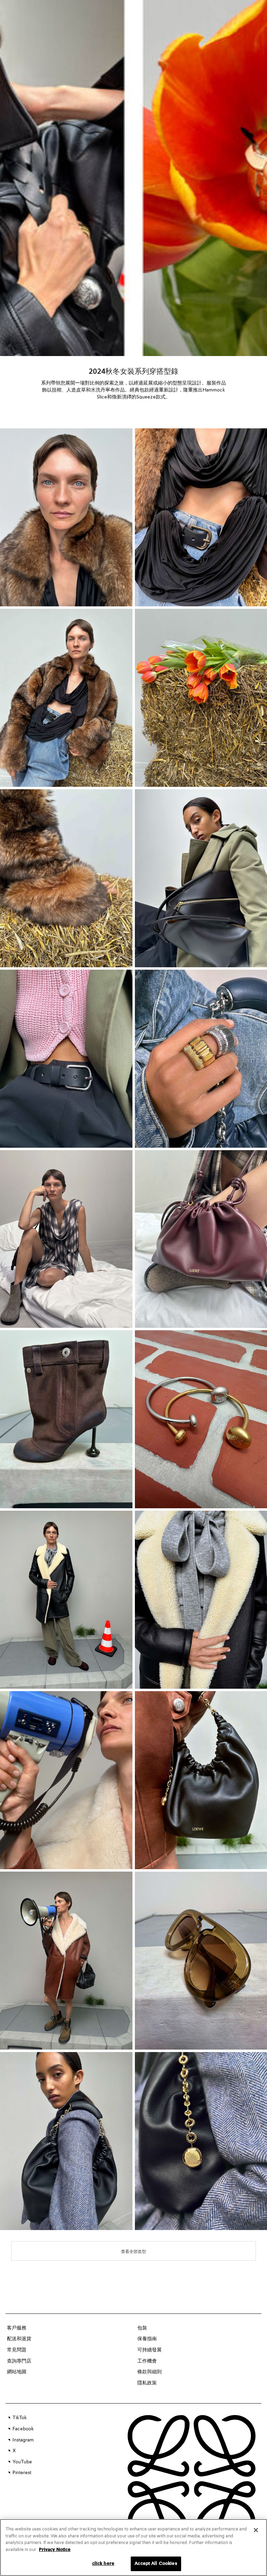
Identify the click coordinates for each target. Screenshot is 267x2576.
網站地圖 (17, 2372)
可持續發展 (149, 2350)
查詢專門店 (19, 2361)
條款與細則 (149, 2372)
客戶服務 (17, 2328)
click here (103, 2564)
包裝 (142, 2328)
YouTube (22, 2462)
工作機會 (147, 2361)
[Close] (256, 2530)
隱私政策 (147, 2383)
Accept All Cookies (156, 2564)
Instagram (23, 2440)
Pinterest (22, 2473)
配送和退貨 (19, 2339)
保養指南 (147, 2339)
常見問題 (17, 2350)
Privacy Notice (55, 2550)
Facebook (23, 2429)
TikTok (20, 2418)
